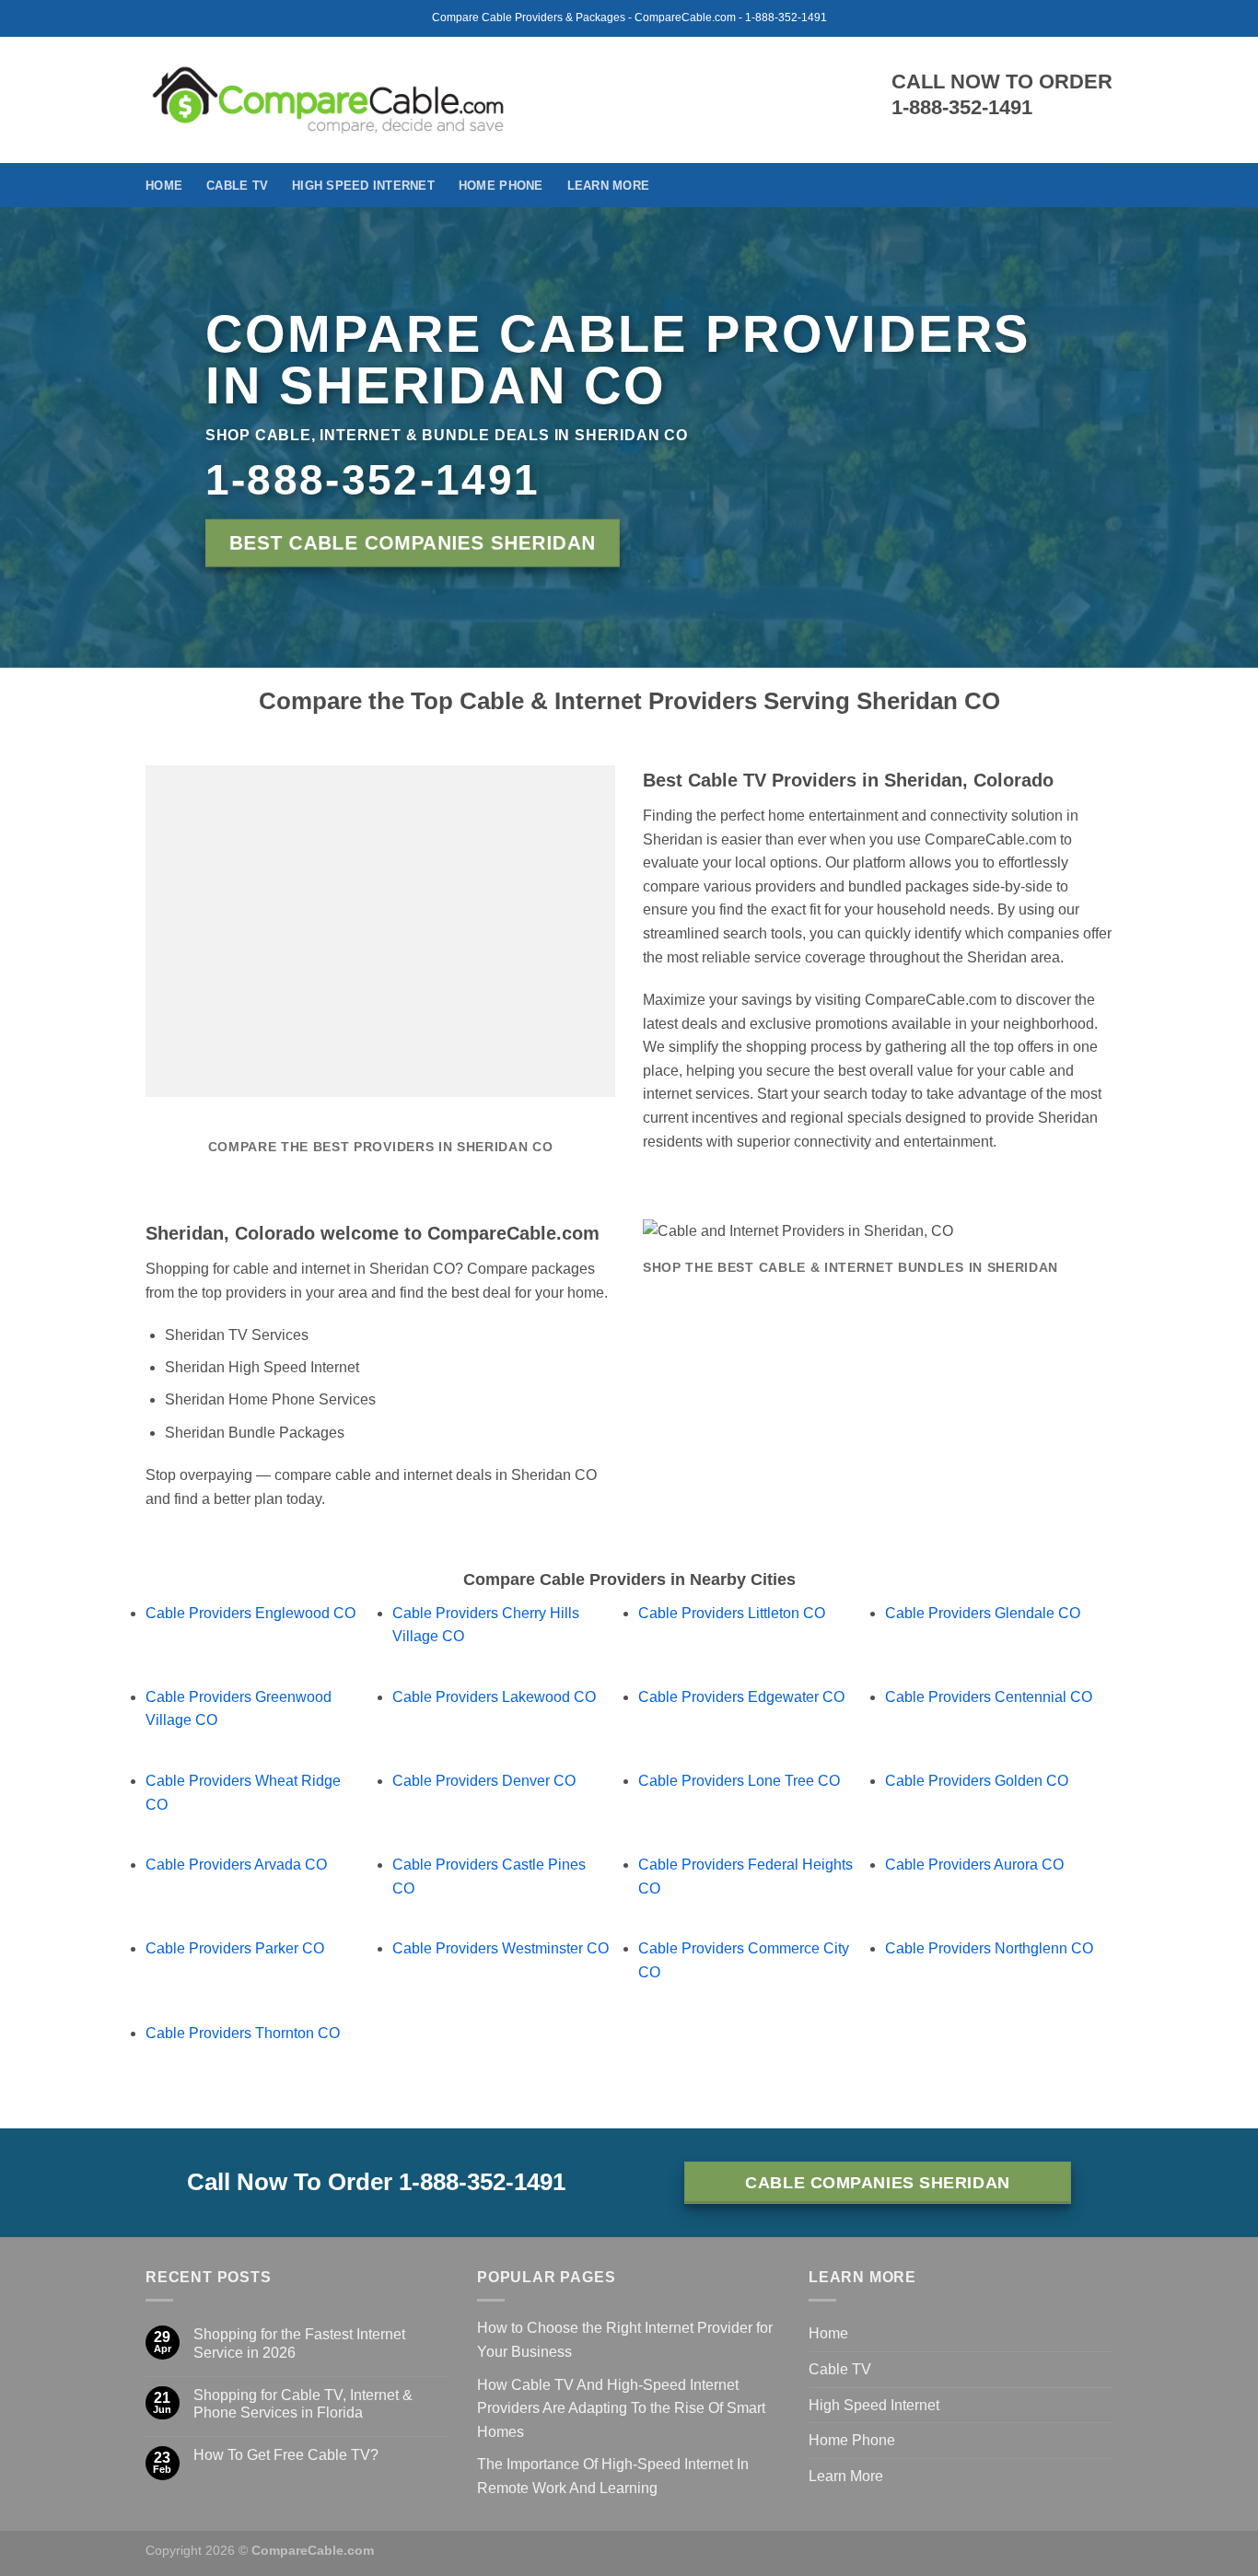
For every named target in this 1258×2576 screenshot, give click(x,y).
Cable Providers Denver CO (484, 1781)
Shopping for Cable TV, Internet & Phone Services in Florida (303, 2404)
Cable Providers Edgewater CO (741, 1697)
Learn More (609, 186)
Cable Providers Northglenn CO (989, 1948)
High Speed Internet (363, 186)
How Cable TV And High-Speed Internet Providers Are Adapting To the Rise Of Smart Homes (621, 2408)
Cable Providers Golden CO (977, 1781)
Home (164, 186)
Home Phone (501, 186)
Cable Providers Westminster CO (501, 1948)
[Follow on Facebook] (1101, 185)
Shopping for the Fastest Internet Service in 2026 (299, 2343)
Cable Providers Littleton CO (732, 1613)
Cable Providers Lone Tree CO (739, 1781)
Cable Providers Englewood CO (250, 1613)
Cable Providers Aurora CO (974, 1865)
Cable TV (237, 186)
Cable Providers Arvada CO (236, 1865)
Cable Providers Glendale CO (983, 1613)
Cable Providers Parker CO (235, 1948)
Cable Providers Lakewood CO (494, 1697)
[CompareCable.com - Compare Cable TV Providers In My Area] (328, 99)
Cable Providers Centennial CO (989, 1697)
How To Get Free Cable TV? (286, 2455)
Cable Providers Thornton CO (243, 2033)
